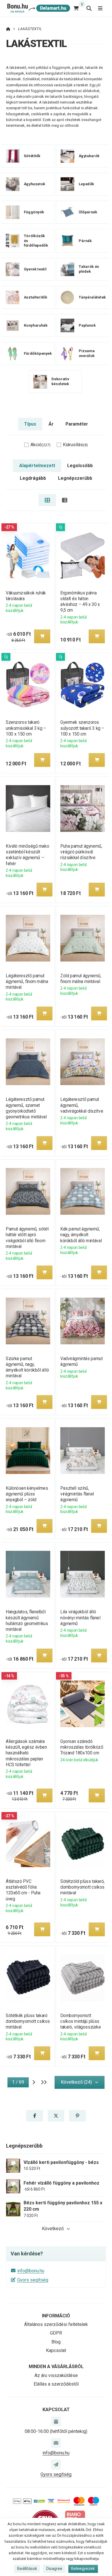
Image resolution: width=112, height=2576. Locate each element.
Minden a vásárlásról (56, 2367)
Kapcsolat (56, 2350)
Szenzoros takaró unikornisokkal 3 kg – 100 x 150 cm (26, 728)
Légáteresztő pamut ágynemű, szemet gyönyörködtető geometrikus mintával (26, 1108)
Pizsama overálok (86, 353)
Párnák (85, 240)
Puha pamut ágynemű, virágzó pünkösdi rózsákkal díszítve (81, 852)
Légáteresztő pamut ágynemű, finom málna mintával (27, 981)
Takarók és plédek (89, 269)
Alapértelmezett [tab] (37, 466)
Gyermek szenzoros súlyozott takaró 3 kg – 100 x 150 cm (82, 728)
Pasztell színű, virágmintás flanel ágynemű (77, 1494)
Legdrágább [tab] (33, 478)
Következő (53, 2229)
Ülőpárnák (88, 212)
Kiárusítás (75, 445)
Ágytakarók (89, 156)
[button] (42, 636)
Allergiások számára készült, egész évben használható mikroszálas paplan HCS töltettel (26, 1753)
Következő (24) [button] (76, 2082)
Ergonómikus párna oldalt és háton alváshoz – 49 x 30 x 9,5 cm (80, 601)
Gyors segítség (33, 2280)
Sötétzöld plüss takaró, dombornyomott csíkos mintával (82, 1887)
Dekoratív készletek (60, 381)
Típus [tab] (30, 424)
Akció (40, 445)
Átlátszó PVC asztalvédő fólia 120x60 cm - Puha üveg (23, 1890)
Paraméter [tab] (77, 424)
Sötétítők (32, 156)
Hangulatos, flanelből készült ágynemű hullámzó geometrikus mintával (27, 1620)
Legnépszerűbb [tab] (75, 478)
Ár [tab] (51, 424)
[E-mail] (56, 2443)
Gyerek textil (35, 269)
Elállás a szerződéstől (56, 2384)
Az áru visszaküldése (56, 2375)
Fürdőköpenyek (38, 353)
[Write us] (56, 2464)
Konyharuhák (36, 325)
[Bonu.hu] (38, 8)
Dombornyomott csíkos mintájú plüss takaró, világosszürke (81, 2021)
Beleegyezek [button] (83, 2569)
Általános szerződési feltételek (56, 2324)
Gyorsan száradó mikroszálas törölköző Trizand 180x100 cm (82, 1747)
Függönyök (34, 212)
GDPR (56, 2333)
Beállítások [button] (27, 2569)
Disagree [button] (54, 2569)
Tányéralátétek (92, 297)
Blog (56, 2342)
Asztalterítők (36, 297)
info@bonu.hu (31, 2271)
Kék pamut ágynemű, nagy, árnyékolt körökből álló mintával (81, 1235)
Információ (56, 2316)
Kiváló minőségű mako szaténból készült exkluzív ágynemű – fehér (27, 855)
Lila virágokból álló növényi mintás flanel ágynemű (80, 1617)
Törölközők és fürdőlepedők (36, 240)
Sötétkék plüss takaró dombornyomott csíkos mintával (28, 2021)
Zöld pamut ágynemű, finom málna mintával (81, 979)
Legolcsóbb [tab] (80, 466)
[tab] (47, 500)
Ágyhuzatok (35, 184)
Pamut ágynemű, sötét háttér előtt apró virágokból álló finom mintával (27, 1238)
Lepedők (86, 184)
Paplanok (87, 325)
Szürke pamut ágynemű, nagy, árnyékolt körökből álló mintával (27, 1367)
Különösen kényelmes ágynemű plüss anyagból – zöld (27, 1494)
